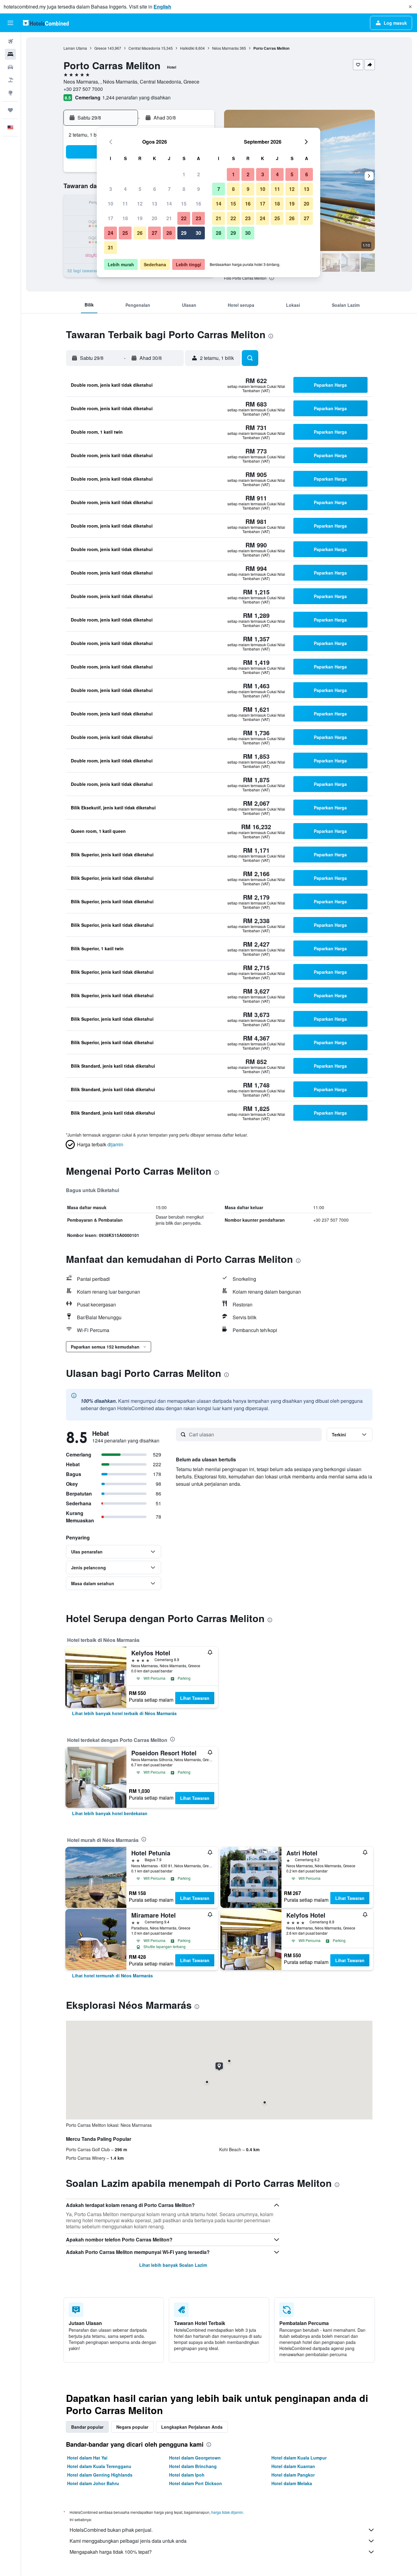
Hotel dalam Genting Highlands (100, 2475)
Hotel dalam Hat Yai (87, 2458)
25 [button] (125, 233)
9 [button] (199, 189)
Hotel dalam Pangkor (293, 2475)
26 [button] (140, 233)
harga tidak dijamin (227, 2512)
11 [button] (125, 204)
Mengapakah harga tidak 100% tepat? (111, 2552)
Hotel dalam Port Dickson (196, 2483)
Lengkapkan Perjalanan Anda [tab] (192, 2427)
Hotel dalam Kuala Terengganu (99, 2466)
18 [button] (125, 218)
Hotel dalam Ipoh (187, 2475)
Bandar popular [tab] (87, 2427)
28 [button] (169, 233)
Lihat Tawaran (195, 1698)
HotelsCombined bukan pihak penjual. (111, 2530)
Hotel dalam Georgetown (195, 2458)
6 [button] (155, 189)
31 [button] (111, 247)
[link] (124, 1713)
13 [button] (154, 204)
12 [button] (140, 204)
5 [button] (140, 189)
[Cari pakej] (10, 80)
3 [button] (111, 189)
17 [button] (111, 218)
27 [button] (154, 233)
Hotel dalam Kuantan (293, 2466)
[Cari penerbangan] (10, 41)
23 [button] (198, 218)
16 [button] (198, 204)
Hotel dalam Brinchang (193, 2466)
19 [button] (140, 218)
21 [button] (169, 218)
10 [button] (111, 204)
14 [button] (169, 204)
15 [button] (184, 204)
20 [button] (154, 218)
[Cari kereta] (10, 67)
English (162, 7)
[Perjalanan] (10, 110)
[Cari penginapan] (10, 54)
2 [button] (199, 174)
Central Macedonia (144, 48)
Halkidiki (187, 48)
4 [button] (125, 189)
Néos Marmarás (225, 48)
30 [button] (198, 233)
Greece (100, 48)
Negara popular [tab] (132, 2427)
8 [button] (184, 189)
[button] (410, 7)
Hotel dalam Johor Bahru (93, 2483)
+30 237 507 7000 (83, 89)
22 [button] (184, 218)
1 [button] (184, 174)
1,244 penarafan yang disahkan (136, 97)
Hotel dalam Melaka (292, 2483)
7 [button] (169, 189)
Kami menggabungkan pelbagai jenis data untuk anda (128, 2541)
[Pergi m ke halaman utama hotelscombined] (46, 23)
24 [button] (111, 233)
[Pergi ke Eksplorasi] (10, 93)
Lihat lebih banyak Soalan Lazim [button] (173, 2265)
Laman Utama (75, 48)
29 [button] (184, 233)
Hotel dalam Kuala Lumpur (299, 2458)
